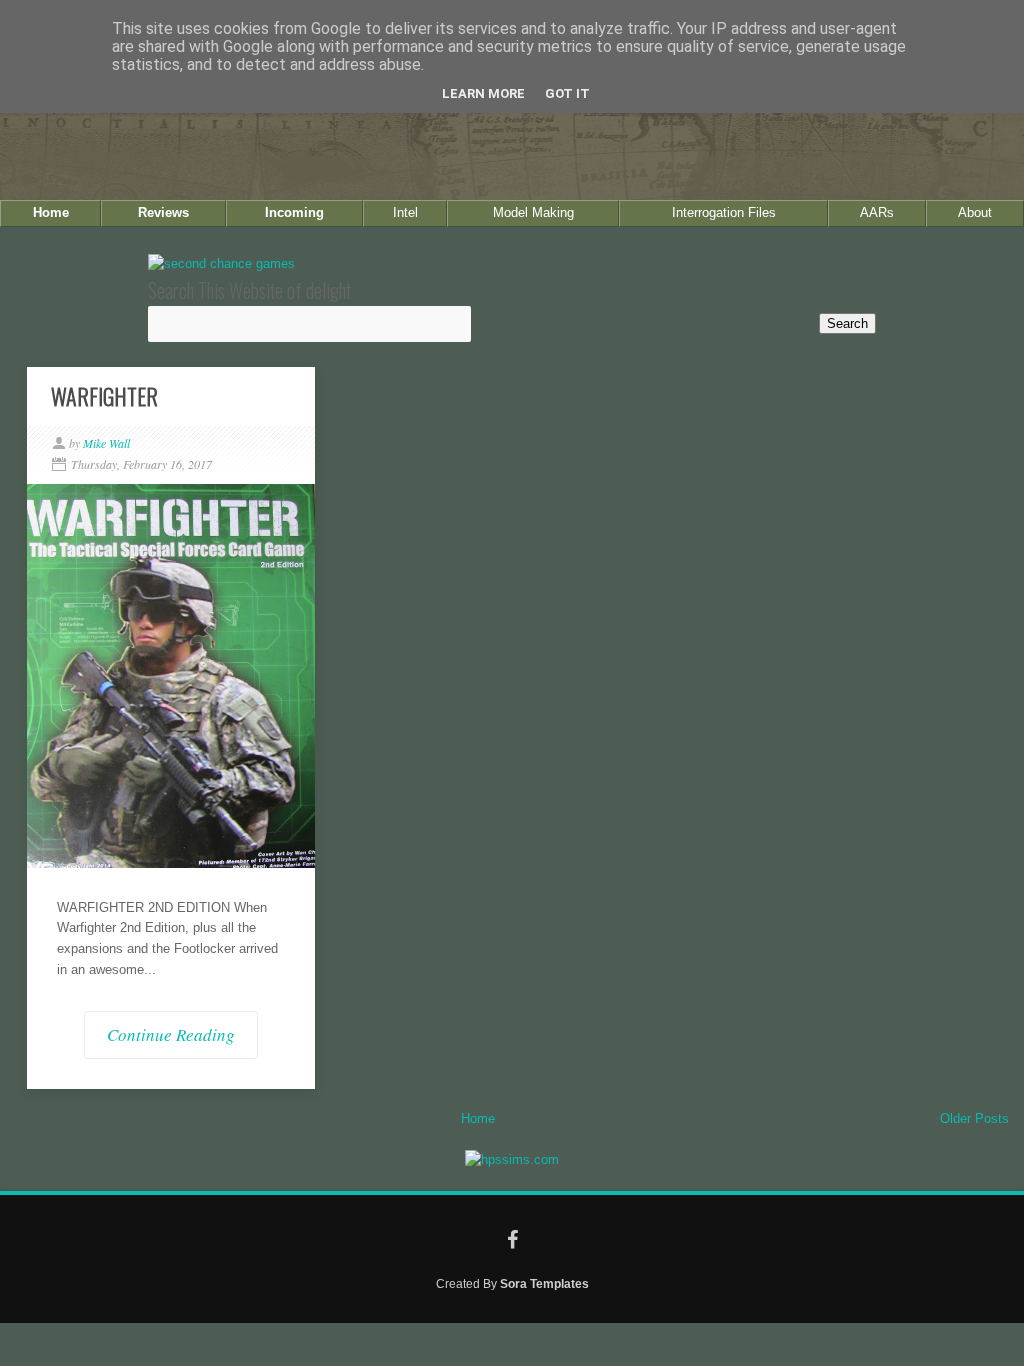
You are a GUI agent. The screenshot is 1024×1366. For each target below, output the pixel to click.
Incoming (294, 212)
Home (51, 212)
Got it (567, 93)
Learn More (483, 93)
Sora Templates (544, 1283)
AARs (877, 212)
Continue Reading (171, 1034)
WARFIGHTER (104, 396)
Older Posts (974, 1118)
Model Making (533, 212)
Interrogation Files (724, 212)
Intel (405, 212)
